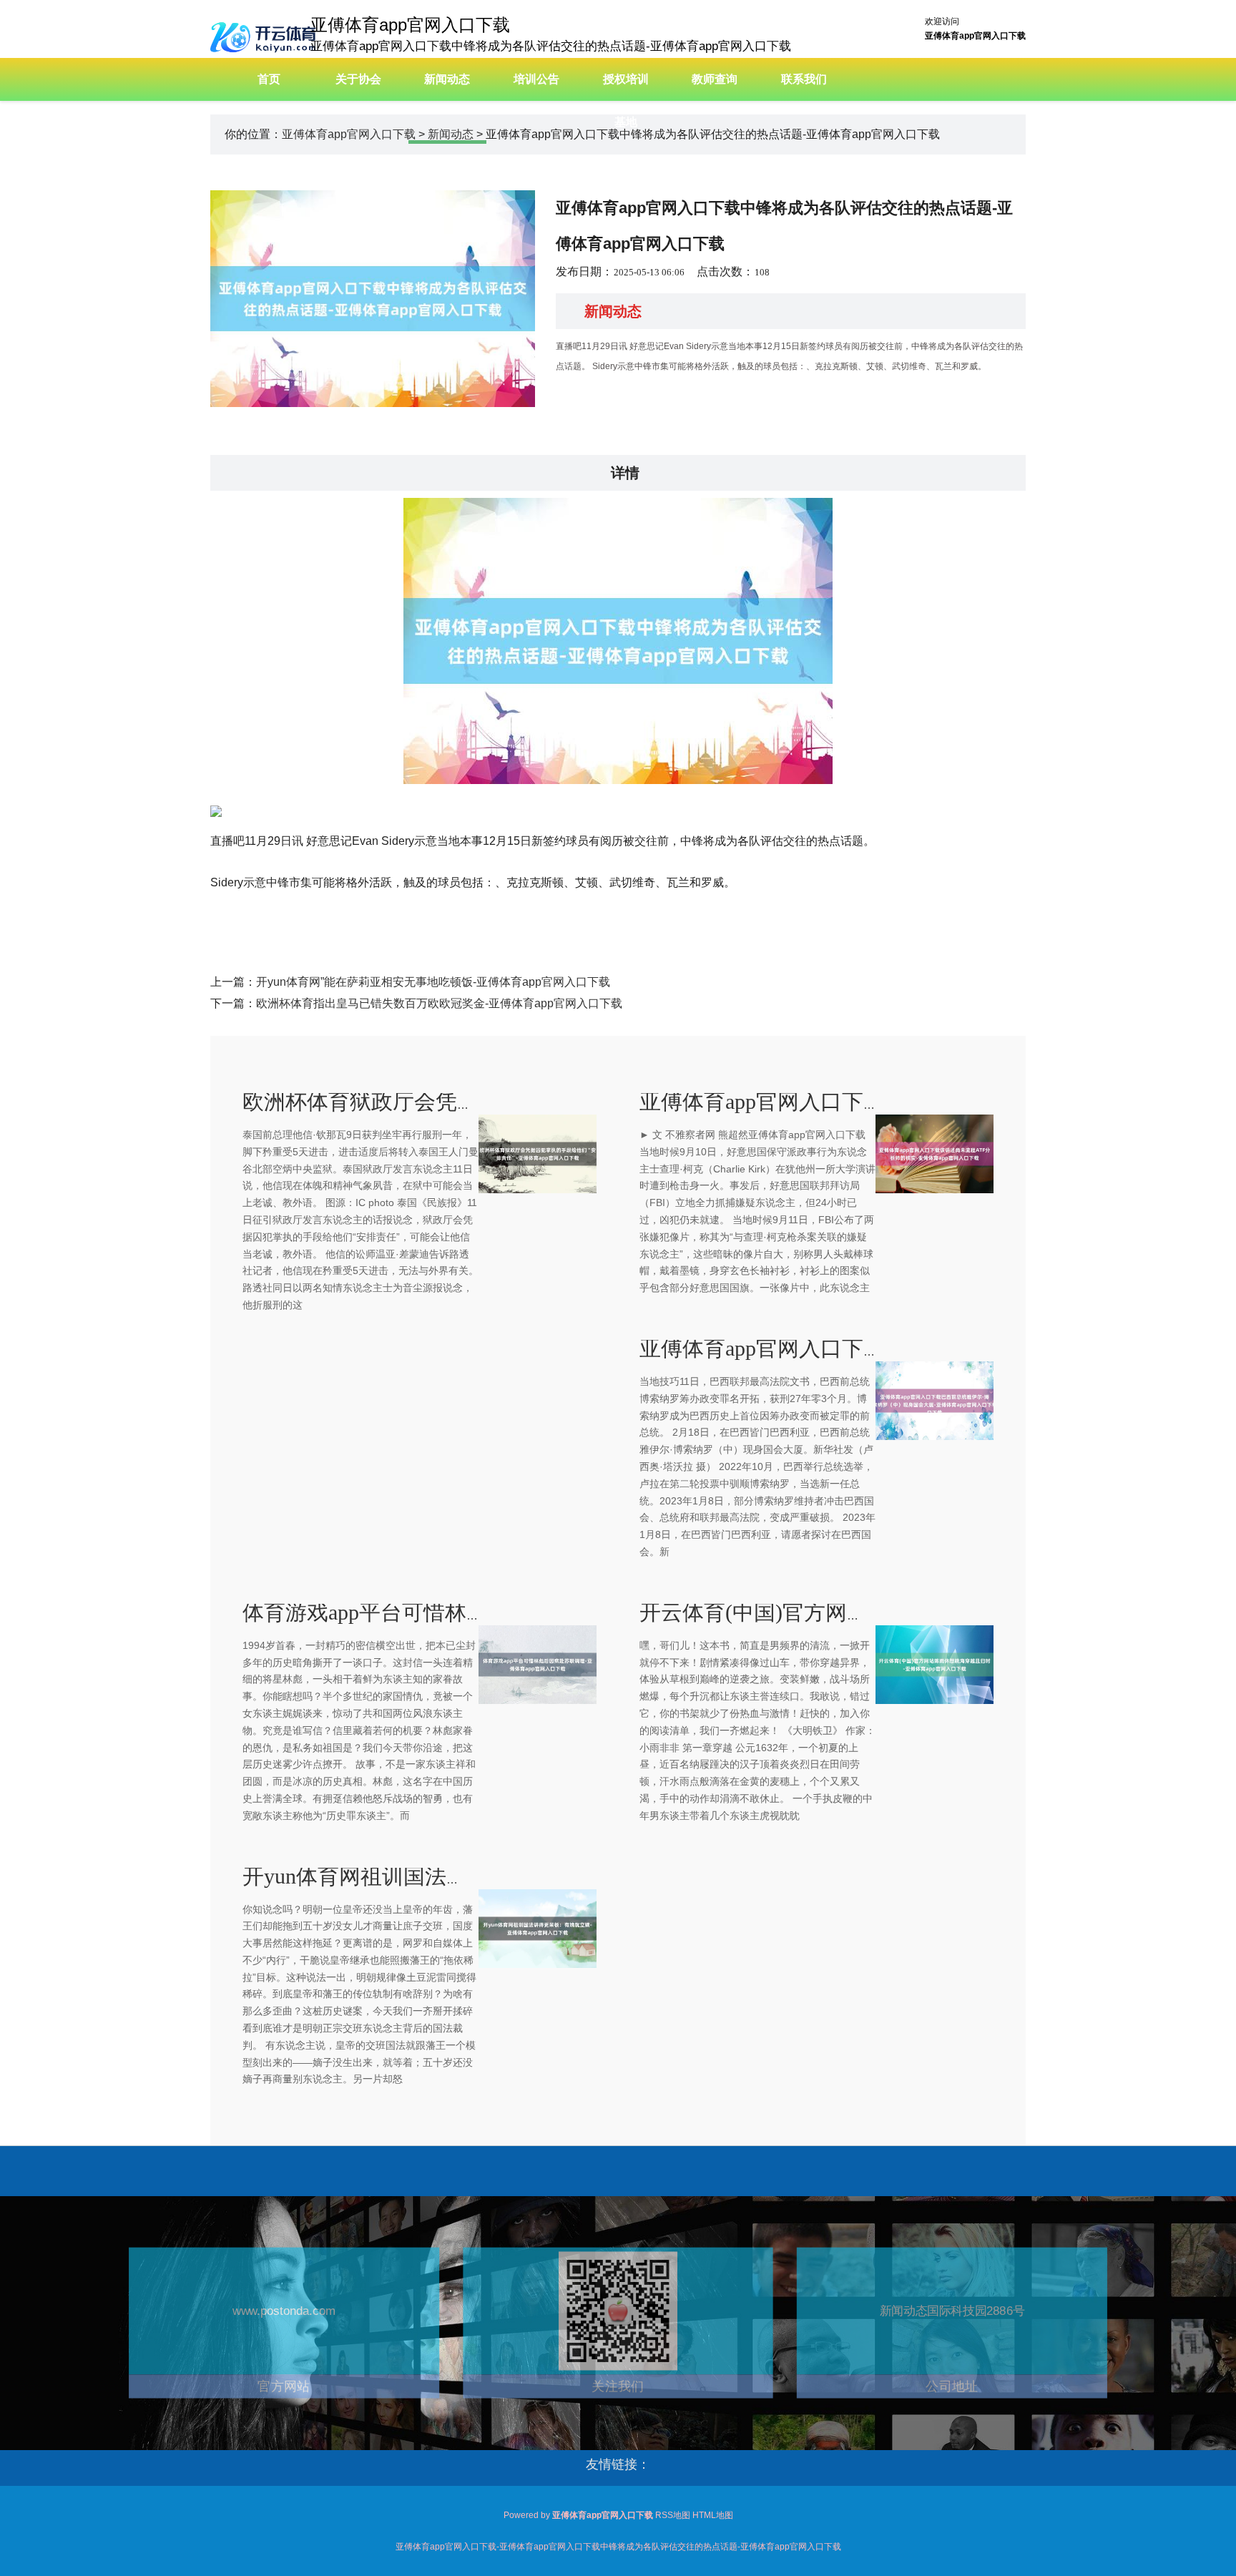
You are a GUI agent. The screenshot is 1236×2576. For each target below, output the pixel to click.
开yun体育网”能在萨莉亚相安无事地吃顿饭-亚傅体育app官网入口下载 (433, 982)
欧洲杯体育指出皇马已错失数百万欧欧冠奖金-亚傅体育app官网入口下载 (439, 1003)
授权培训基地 (626, 101)
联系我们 (804, 79)
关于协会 (358, 79)
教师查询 (715, 79)
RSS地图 (673, 2515)
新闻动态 (447, 79)
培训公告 (536, 79)
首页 (269, 79)
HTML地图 (713, 2515)
